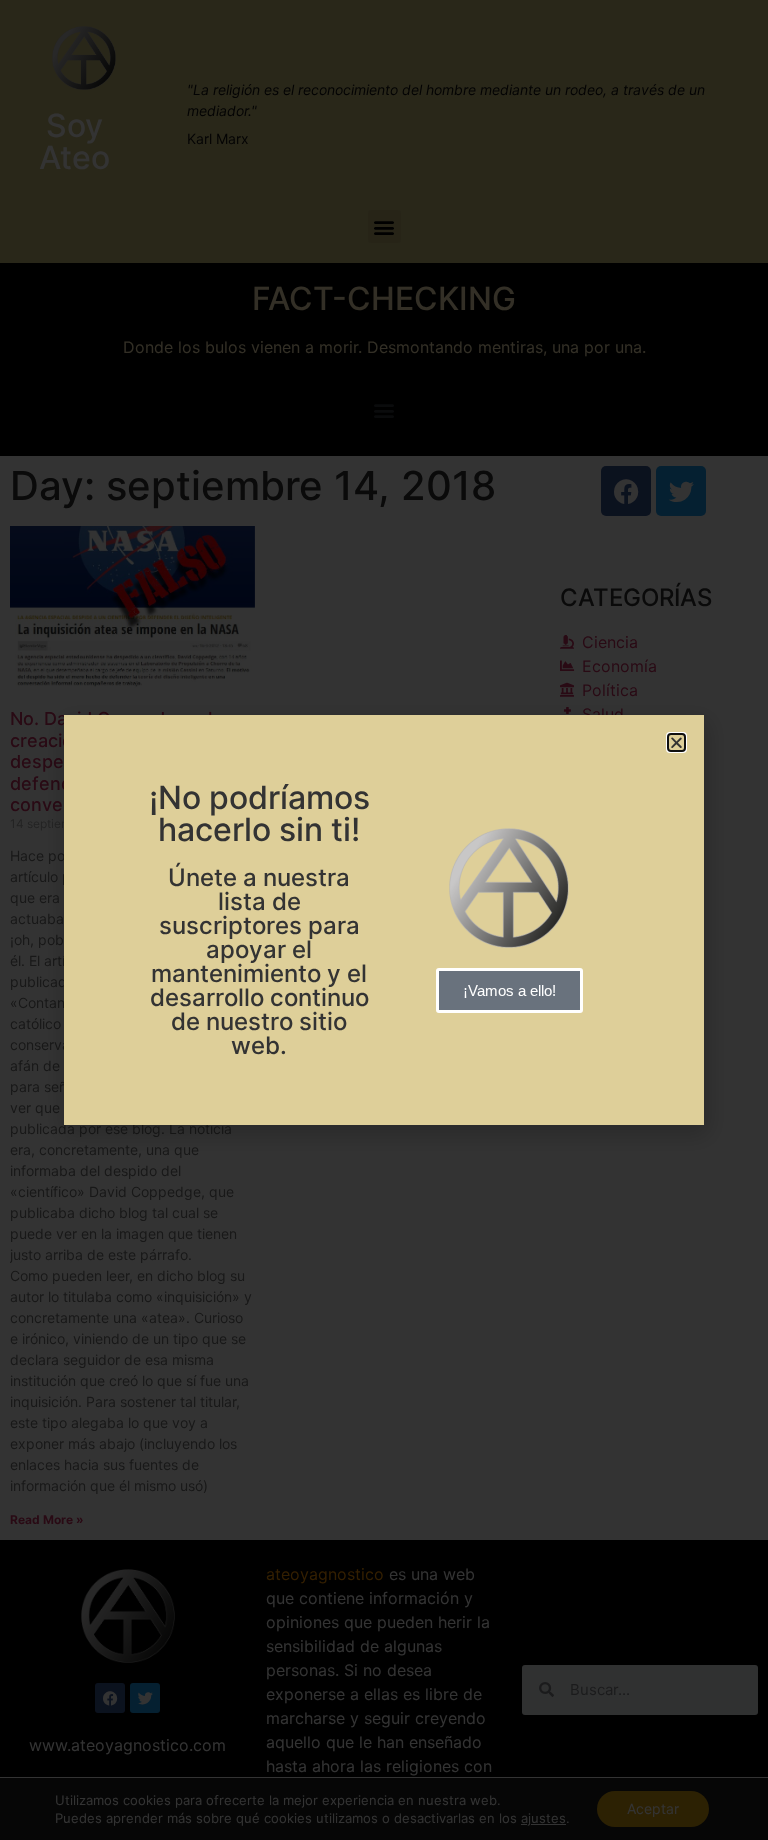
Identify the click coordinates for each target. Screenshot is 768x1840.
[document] (384, 920)
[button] (676, 742)
